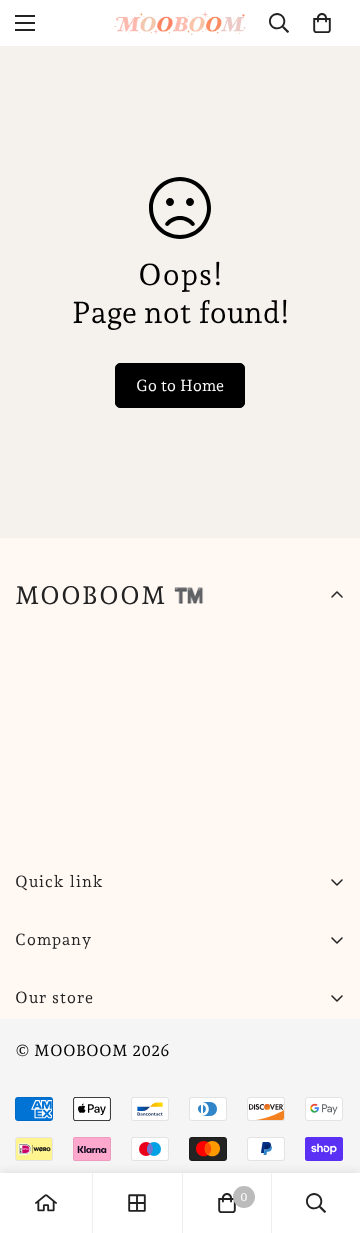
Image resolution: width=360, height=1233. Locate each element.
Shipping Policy (73, 1079)
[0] (322, 23)
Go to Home (180, 385)
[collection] (137, 1203)
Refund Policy (66, 1113)
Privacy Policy (68, 1147)
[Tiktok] (279, 1048)
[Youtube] (219, 1048)
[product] (46, 1203)
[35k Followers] (159, 1048)
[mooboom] (180, 23)
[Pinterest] (39, 1048)
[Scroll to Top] (324, 1127)
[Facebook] (99, 1048)
